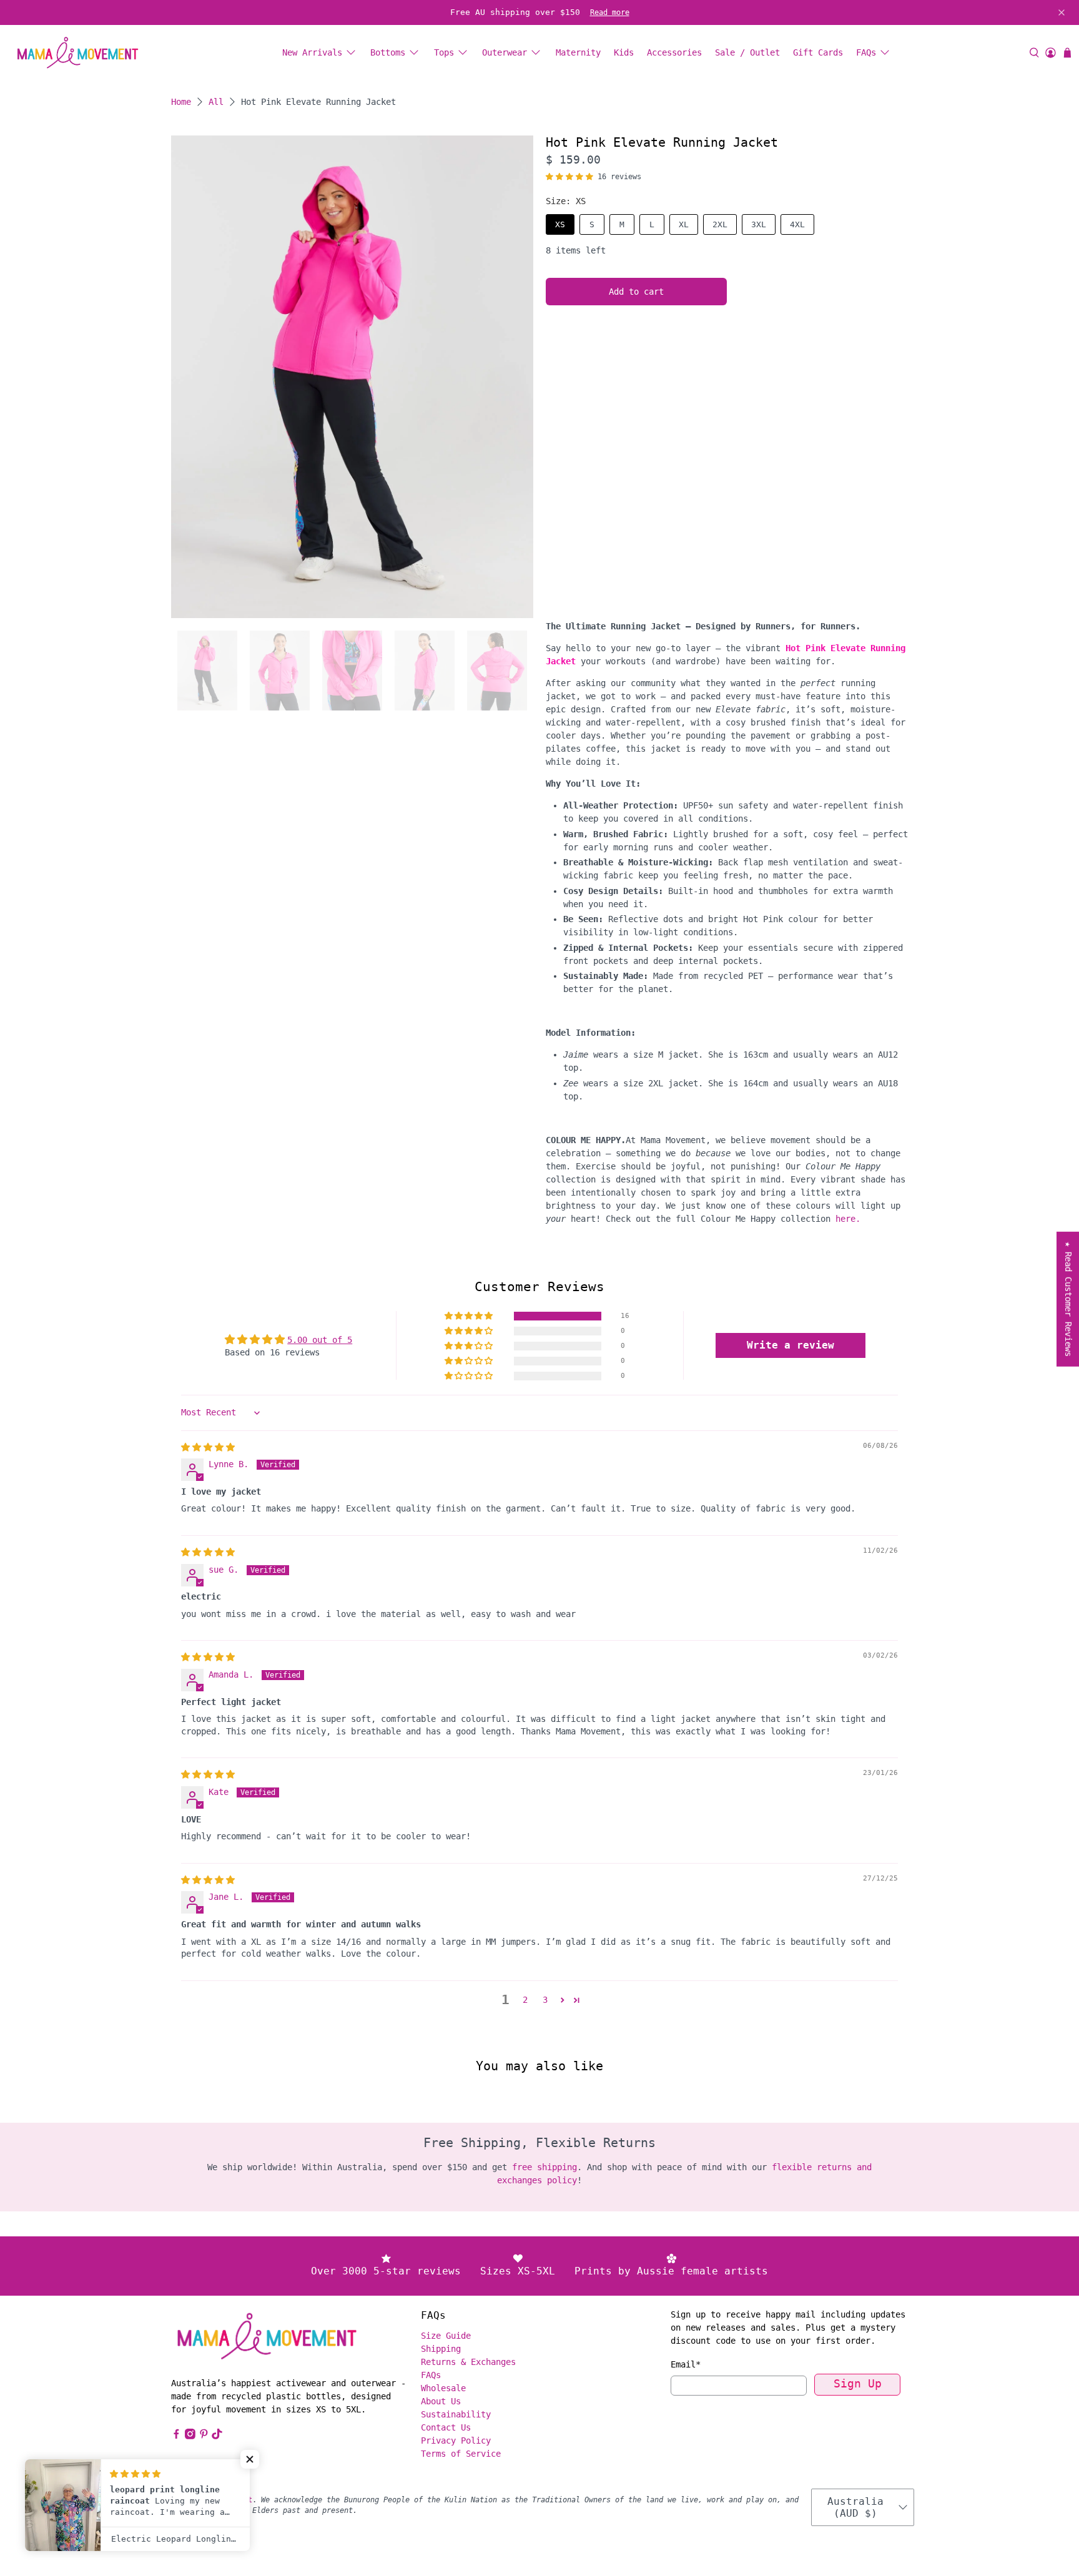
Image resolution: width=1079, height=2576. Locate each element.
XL (684, 224)
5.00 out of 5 (320, 1340)
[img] (208, 1447)
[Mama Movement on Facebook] (176, 2436)
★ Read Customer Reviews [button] (1068, 1299)
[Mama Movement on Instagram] (190, 2436)
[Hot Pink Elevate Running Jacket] (352, 377)
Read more (610, 12)
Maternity (578, 52)
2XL (720, 224)
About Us (441, 2401)
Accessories (674, 52)
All (216, 102)
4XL (797, 224)
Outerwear (505, 52)
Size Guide (446, 2336)
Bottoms (388, 52)
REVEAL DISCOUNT (692, 2473)
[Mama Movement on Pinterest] (204, 2436)
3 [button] (545, 2000)
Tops (444, 52)
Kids (624, 52)
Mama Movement (224, 2500)
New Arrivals (312, 52)
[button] (569, 177)
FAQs (866, 52)
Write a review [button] (791, 1345)
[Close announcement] (1062, 12)
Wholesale (443, 2388)
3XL (759, 224)
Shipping (441, 2349)
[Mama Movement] (77, 53)
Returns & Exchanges (468, 2362)
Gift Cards (818, 52)
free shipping (544, 2167)
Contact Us (446, 2427)
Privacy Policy (456, 2441)
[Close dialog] (1051, 2267)
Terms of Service (461, 2454)
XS (560, 224)
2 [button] (525, 2000)
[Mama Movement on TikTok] (217, 2436)
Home (181, 102)
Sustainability (456, 2414)
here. (848, 1219)
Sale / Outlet (747, 52)
